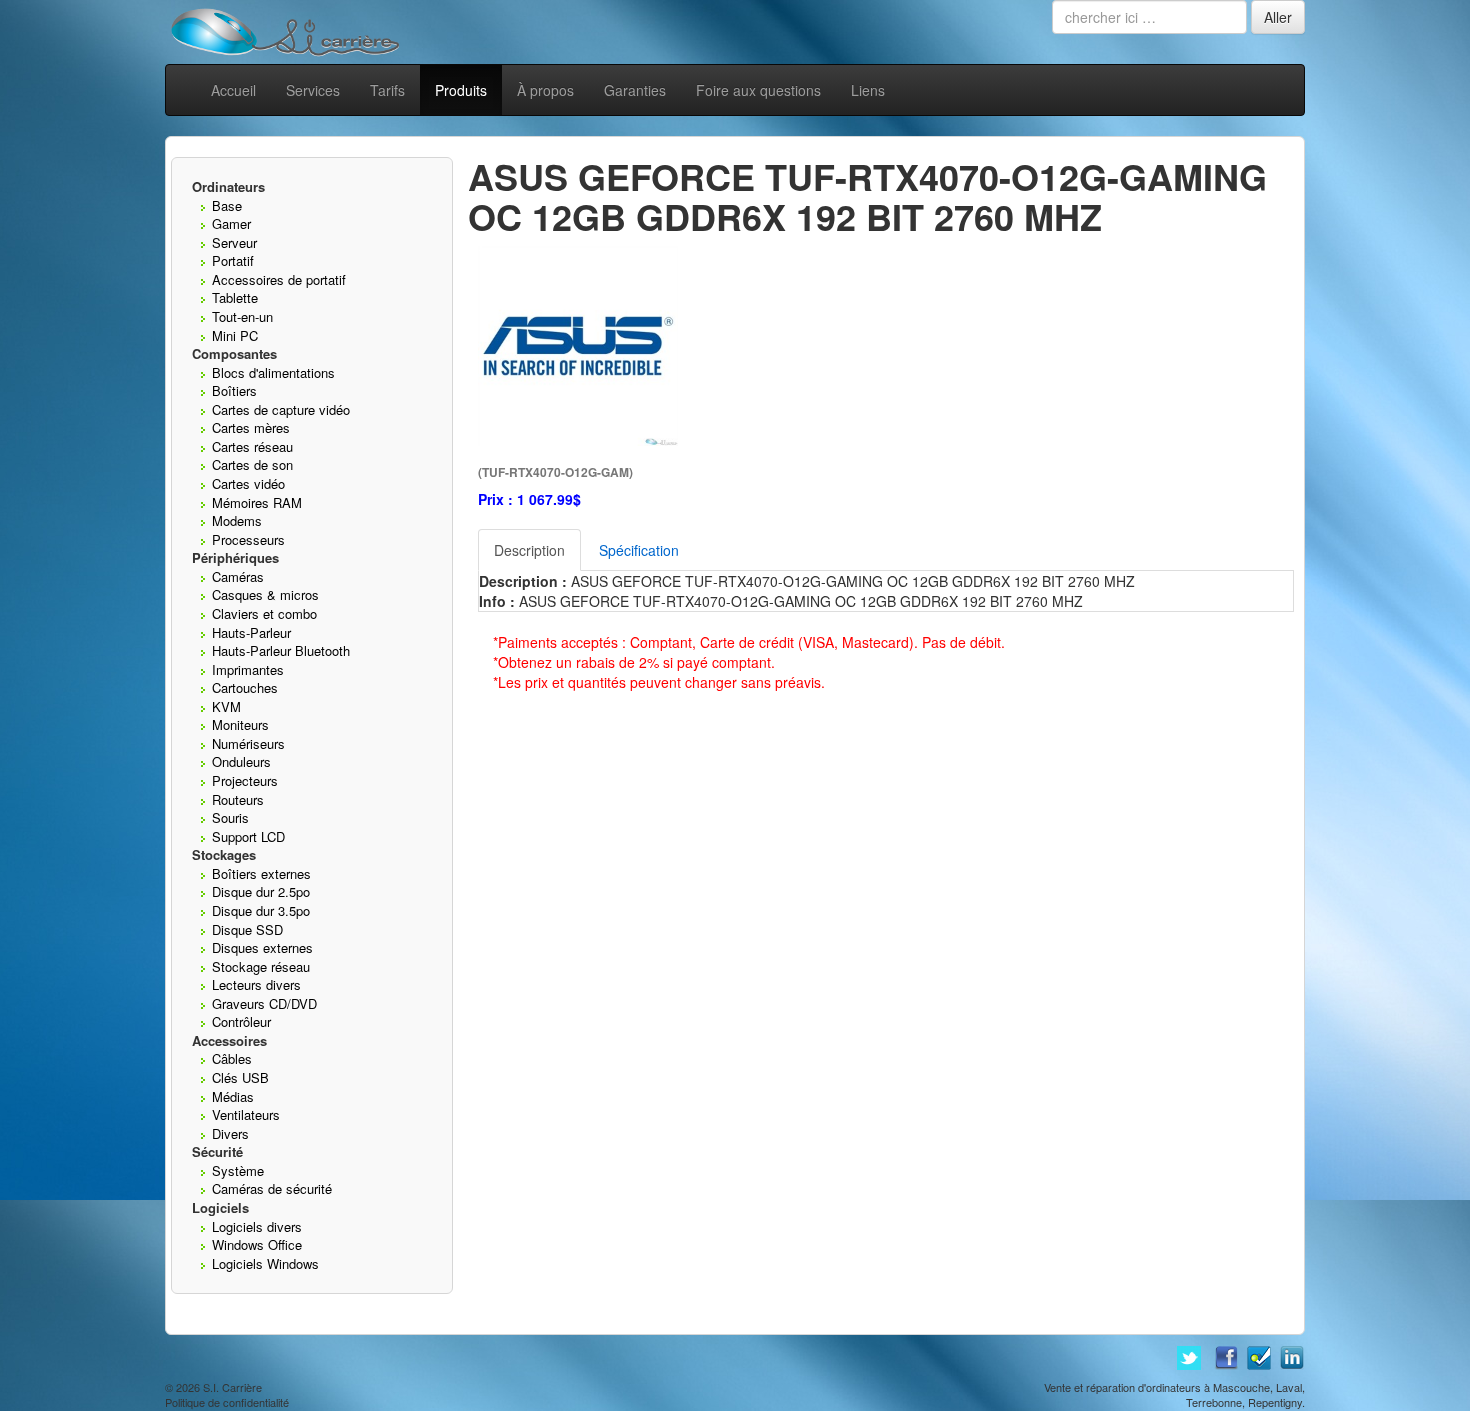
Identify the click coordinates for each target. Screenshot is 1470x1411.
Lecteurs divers (256, 984)
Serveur (234, 242)
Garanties (635, 90)
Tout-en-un (242, 316)
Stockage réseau (261, 966)
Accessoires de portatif (279, 279)
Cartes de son (252, 464)
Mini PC (235, 335)
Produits (461, 90)
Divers (230, 1133)
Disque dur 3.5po (261, 910)
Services (313, 90)
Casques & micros (265, 594)
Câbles (232, 1058)
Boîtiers (234, 390)
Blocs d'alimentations (273, 372)
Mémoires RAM (257, 502)
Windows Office (257, 1244)
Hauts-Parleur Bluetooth (281, 650)
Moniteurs (240, 724)
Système (238, 1170)
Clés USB (240, 1077)
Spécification (639, 550)
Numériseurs (248, 743)
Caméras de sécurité (272, 1188)
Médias (233, 1096)
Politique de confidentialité (227, 1402)
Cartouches (245, 687)
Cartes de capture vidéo (281, 409)
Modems (237, 520)
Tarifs (387, 90)
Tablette (235, 297)
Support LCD (248, 836)
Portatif (233, 260)
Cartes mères (251, 427)
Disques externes (262, 947)
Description (529, 550)
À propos (545, 90)
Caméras (238, 576)
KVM (226, 706)
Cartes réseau (252, 446)
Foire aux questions (758, 90)
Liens (868, 90)
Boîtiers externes (261, 873)
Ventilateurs (246, 1114)
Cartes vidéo (248, 483)
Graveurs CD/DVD (264, 1003)
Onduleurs (241, 761)
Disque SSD (247, 929)
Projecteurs (245, 780)
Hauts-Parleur (251, 632)
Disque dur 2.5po (261, 891)
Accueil (233, 90)
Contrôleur (241, 1021)
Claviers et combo (264, 613)
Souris (230, 817)
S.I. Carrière (232, 1387)
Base (227, 205)
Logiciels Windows (265, 1263)
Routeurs (238, 799)
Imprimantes (248, 669)
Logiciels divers (257, 1226)
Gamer (231, 223)
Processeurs (248, 539)
